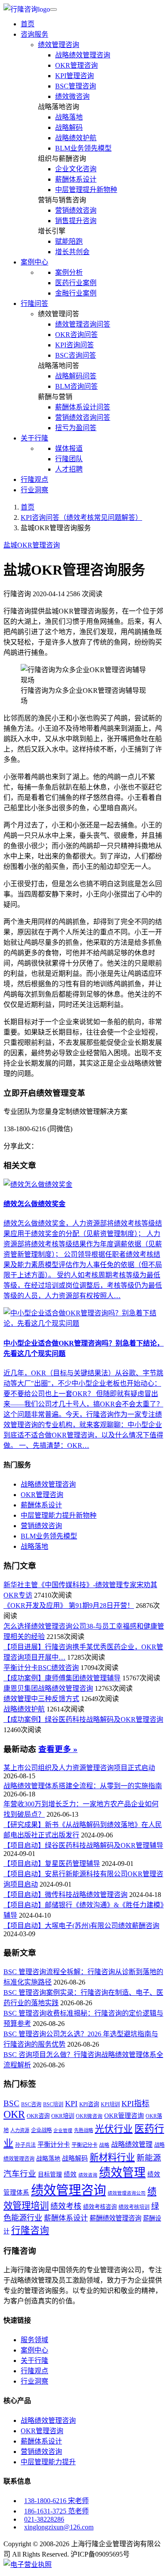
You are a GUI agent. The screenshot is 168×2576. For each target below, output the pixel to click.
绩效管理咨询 (59, 45)
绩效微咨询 (72, 96)
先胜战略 (84, 2130)
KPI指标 (135, 2104)
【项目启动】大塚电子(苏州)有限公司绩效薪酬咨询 (81, 1926)
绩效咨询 (88, 2175)
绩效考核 (66, 2206)
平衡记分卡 (84, 2145)
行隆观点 (34, 480)
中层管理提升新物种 (86, 190)
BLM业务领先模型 (83, 148)
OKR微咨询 (89, 2116)
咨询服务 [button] (34, 34)
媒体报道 (69, 448)
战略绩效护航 (76, 138)
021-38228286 (44, 2519)
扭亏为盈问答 (76, 428)
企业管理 (63, 2131)
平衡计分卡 (54, 2144)
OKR (14, 2114)
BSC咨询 (31, 2104)
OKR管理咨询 (76, 65)
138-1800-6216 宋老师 (56, 2501)
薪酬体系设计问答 (83, 407)
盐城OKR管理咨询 (32, 545)
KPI (71, 2104)
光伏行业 (114, 2129)
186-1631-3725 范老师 (56, 2511)
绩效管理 (122, 2173)
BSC (11, 2104)
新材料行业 (112, 2158)
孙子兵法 (25, 2145)
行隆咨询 (30, 2230)
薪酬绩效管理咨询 (115, 2218)
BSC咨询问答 (76, 355)
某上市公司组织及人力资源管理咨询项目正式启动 (79, 1768)
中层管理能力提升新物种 (59, 1515)
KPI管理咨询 (75, 76)
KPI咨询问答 (75, 345)
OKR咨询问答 (76, 335)
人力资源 (20, 2130)
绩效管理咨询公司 (127, 2193)
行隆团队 (69, 459)
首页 (28, 24)
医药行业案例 (76, 283)
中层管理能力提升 (48, 2462)
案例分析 (69, 272)
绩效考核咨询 (100, 2207)
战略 (104, 2145)
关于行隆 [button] (34, 438)
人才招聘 (69, 469)
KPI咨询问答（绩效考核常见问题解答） (81, 517)
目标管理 (50, 2175)
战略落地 (69, 117)
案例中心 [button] (34, 262)
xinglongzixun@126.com (59, 2527)
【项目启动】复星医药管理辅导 (52, 1864)
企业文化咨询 (76, 169)
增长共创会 (72, 252)
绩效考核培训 (134, 2207)
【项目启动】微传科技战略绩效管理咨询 (65, 1895)
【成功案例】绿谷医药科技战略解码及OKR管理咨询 (83, 1719)
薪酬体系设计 (76, 179)
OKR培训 (63, 2116)
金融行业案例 (76, 293)
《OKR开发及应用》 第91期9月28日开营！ (69, 1606)
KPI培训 (110, 2104)
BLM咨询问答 (76, 386)
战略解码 (69, 127)
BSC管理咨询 (76, 86)
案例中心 (34, 2350)
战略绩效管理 (132, 2144)
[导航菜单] (53, 9)
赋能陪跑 (69, 241)
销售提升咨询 (76, 221)
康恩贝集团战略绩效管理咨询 (48, 1688)
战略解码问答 (76, 376)
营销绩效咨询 (76, 210)
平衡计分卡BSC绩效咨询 (41, 1668)
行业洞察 (34, 490)
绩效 (70, 2174)
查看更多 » (58, 1749)
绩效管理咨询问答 (83, 324)
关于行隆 (34, 2361)
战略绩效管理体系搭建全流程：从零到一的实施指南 (83, 1786)
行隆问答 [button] (34, 304)
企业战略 (41, 2130)
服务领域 (34, 2340)
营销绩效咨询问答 (83, 417)
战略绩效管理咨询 (83, 55)
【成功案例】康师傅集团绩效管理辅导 (62, 1678)
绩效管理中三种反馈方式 (41, 1699)
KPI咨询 (89, 2104)
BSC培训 (53, 2104)
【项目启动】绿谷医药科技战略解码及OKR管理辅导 (83, 1845)
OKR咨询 (38, 2116)
